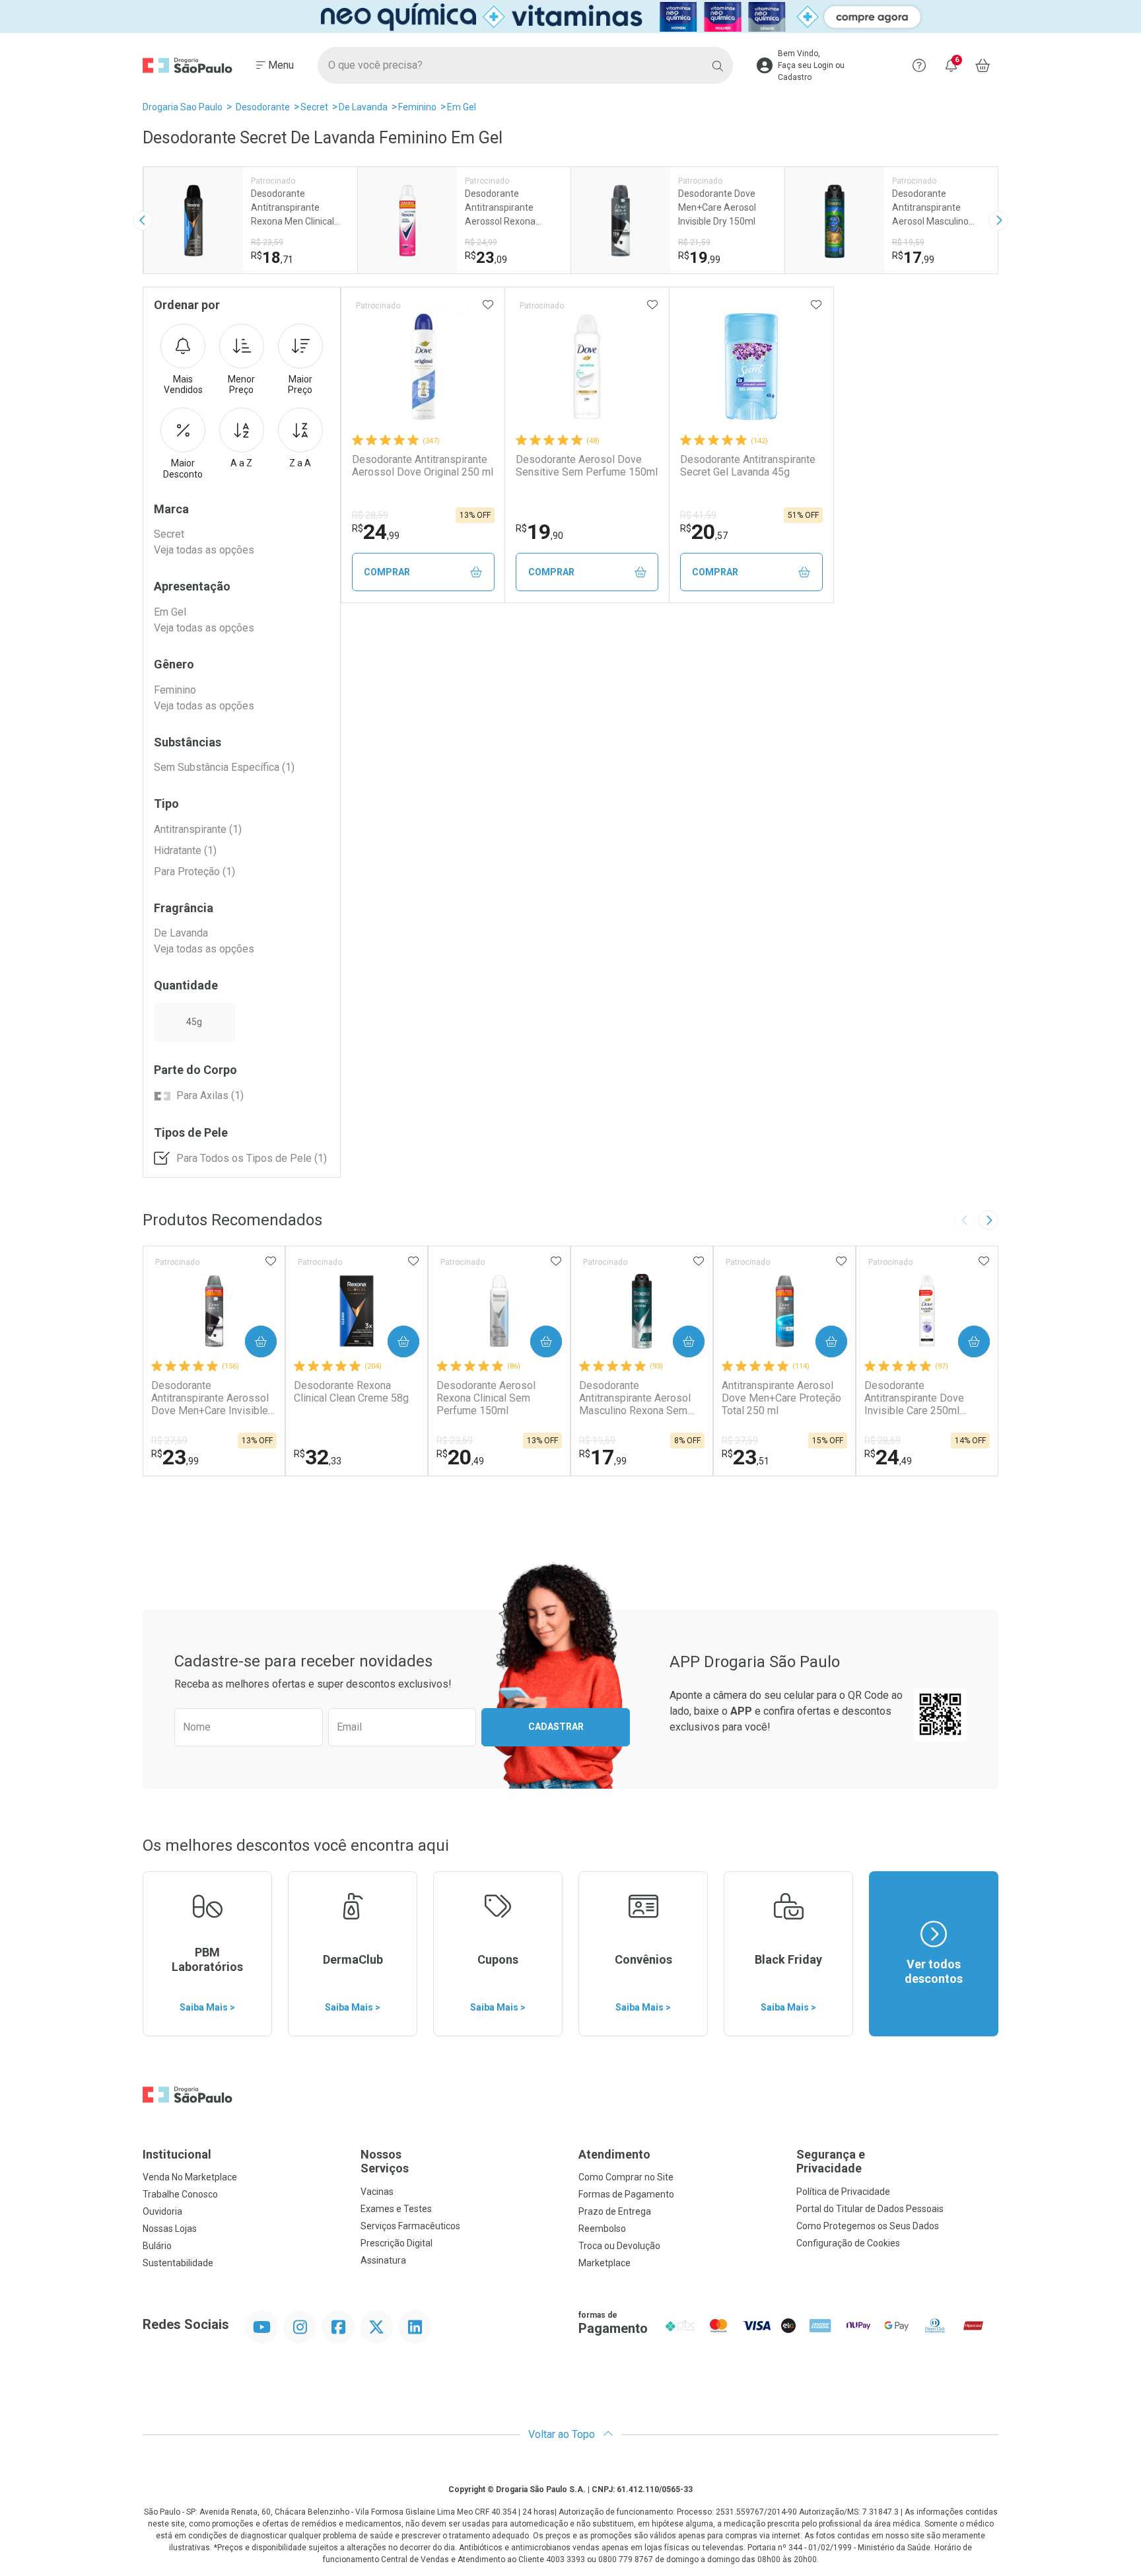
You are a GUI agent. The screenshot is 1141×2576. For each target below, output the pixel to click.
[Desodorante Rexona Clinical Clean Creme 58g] (357, 1311)
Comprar (387, 572)
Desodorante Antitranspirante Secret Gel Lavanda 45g (748, 466)
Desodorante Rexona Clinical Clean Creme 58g (351, 1392)
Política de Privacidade (843, 2192)
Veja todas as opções (204, 550)
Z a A (300, 463)
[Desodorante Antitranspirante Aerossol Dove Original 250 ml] (423, 367)
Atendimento (614, 2154)
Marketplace (605, 2263)
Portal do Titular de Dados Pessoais (870, 2209)
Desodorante (263, 107)
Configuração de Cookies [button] (848, 2243)
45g (194, 1022)
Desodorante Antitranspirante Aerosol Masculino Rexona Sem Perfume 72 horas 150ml (637, 1398)
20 (704, 532)
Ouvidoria (162, 2211)
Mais (183, 385)
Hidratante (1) (185, 850)
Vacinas (377, 2192)
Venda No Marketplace (190, 2177)
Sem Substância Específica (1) (224, 767)
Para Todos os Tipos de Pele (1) (252, 1158)
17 (603, 1457)
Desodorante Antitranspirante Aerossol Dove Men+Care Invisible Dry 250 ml (210, 1398)
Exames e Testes (396, 2209)
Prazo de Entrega (615, 2211)
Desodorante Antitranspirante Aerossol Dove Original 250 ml (423, 466)
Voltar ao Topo (563, 2434)
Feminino (417, 107)
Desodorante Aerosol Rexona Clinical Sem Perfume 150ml (486, 1398)
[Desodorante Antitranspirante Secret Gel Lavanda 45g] (751, 367)
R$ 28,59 (370, 515)
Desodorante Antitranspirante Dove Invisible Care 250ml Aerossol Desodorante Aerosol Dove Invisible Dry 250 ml (926, 1398)
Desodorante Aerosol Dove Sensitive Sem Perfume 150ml (587, 466)
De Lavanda (363, 107)
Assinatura (383, 2260)
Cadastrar (556, 1727)
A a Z (241, 463)
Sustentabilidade (178, 2263)
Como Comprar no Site (626, 2177)
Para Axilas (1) (210, 1095)
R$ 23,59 (455, 1441)
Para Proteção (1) (194, 872)
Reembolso (602, 2229)
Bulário (157, 2246)
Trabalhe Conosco (180, 2194)
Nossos (385, 2162)
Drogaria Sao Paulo (183, 107)
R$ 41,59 (698, 515)
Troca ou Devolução (619, 2246)
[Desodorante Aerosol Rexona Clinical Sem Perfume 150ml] (499, 1311)
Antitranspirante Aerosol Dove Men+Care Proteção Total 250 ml (781, 1398)
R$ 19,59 (597, 1441)
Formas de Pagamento (626, 2194)
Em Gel (462, 107)
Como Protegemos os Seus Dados (868, 2226)
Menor (241, 385)
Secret (314, 107)
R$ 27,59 (169, 1441)
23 (175, 1457)
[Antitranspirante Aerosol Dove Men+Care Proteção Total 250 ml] (784, 1311)
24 (376, 532)
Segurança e (831, 2162)
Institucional (177, 2154)
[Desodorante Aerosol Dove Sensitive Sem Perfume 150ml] (587, 367)
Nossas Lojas (170, 2229)
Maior (300, 385)
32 (318, 1457)
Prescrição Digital (397, 2243)
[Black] (570, 17)
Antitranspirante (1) (198, 829)
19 (539, 532)
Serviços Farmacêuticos (410, 2226)
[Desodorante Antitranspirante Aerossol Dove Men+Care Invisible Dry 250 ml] (214, 1311)
